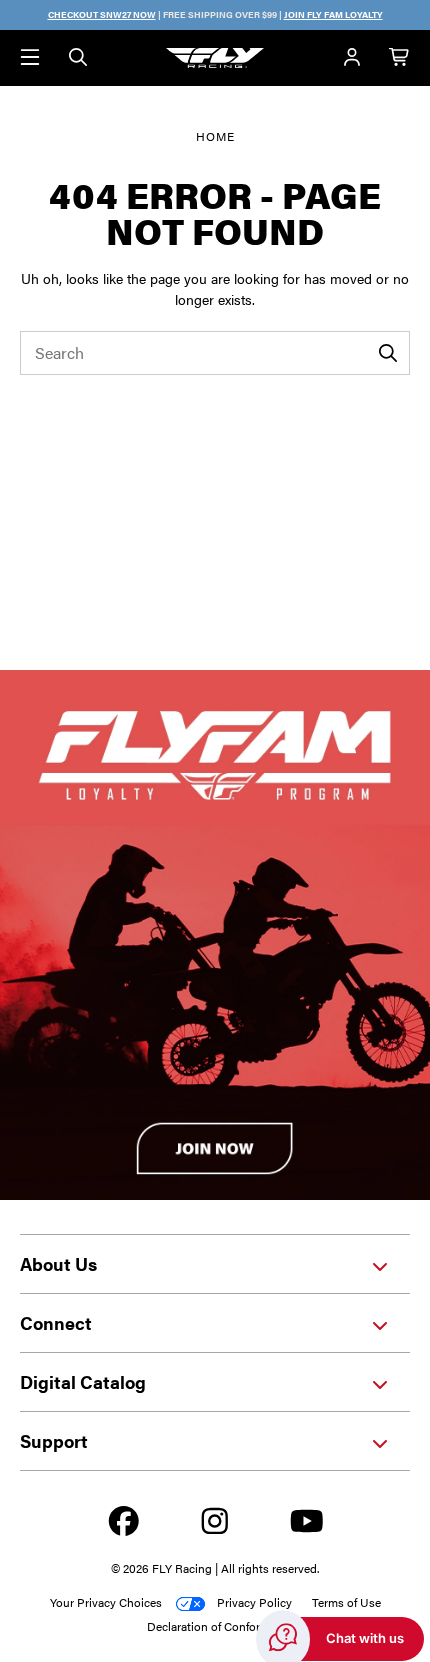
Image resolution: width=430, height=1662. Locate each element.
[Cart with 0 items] (400, 58)
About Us (58, 1263)
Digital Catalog (83, 1381)
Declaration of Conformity (215, 1626)
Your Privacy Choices (106, 1602)
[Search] (78, 58)
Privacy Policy (254, 1602)
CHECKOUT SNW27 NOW (102, 14)
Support (54, 1440)
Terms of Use (346, 1602)
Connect (56, 1322)
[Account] (352, 58)
